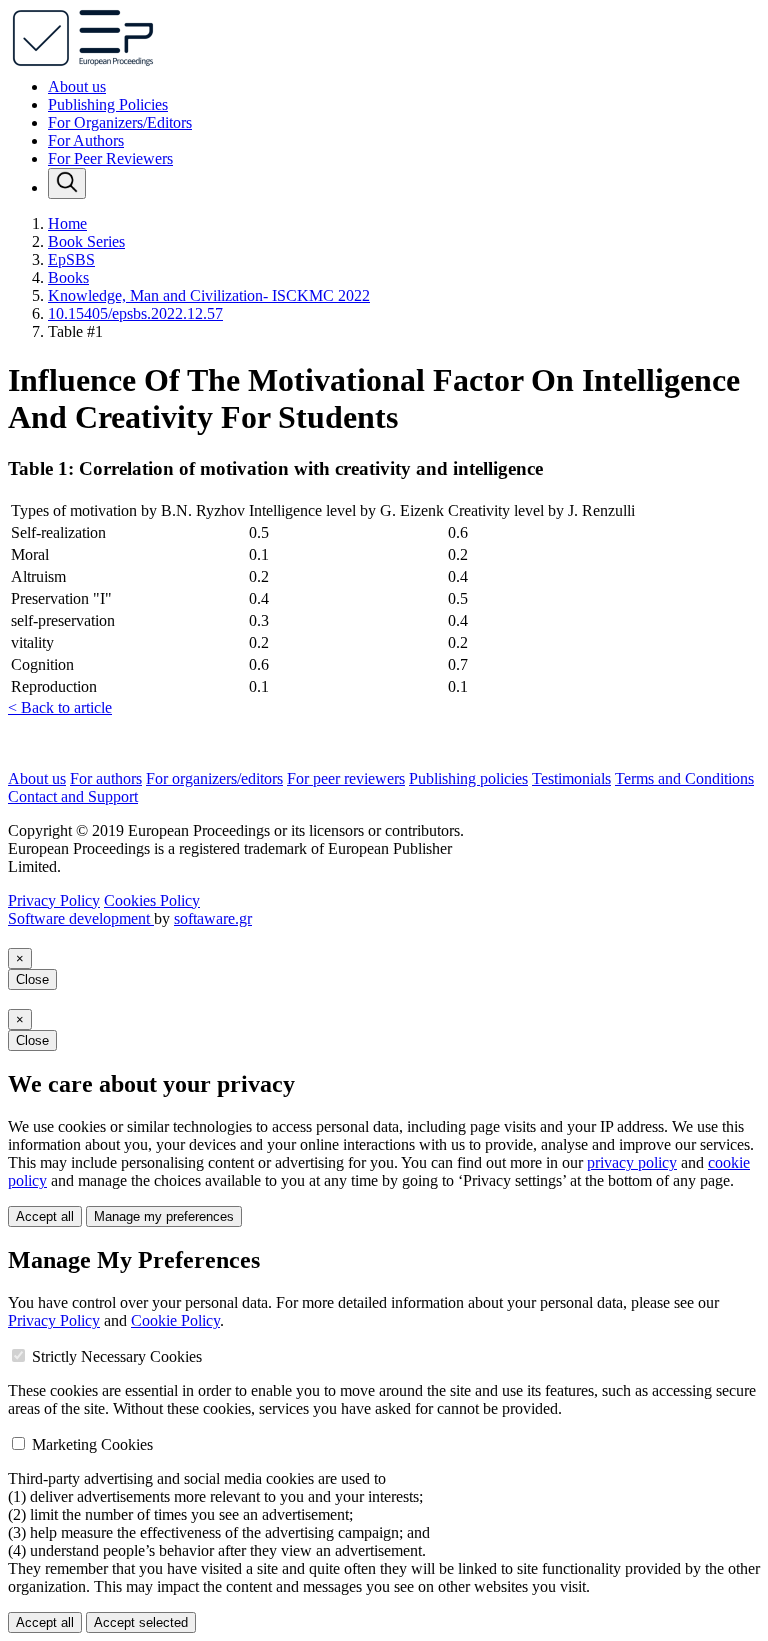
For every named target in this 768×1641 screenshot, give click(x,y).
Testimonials (571, 778)
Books (68, 277)
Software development (81, 918)
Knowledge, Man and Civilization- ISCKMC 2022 (209, 295)
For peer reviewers (346, 778)
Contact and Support (73, 796)
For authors (106, 778)
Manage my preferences (164, 1216)
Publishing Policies (108, 104)
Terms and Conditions (684, 778)
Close (32, 979)
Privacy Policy (54, 900)
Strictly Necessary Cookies (117, 1356)
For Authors (86, 140)
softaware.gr (213, 918)
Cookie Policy (175, 1320)
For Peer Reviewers (110, 158)
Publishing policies (468, 778)
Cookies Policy (152, 900)
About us (77, 86)
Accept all (45, 1216)
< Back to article (60, 707)
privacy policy (632, 1162)
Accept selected (141, 1622)
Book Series (86, 241)
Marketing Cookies (92, 1444)
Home (67, 223)
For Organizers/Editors (120, 122)
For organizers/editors (214, 778)
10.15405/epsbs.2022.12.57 (135, 313)
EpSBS (71, 259)
